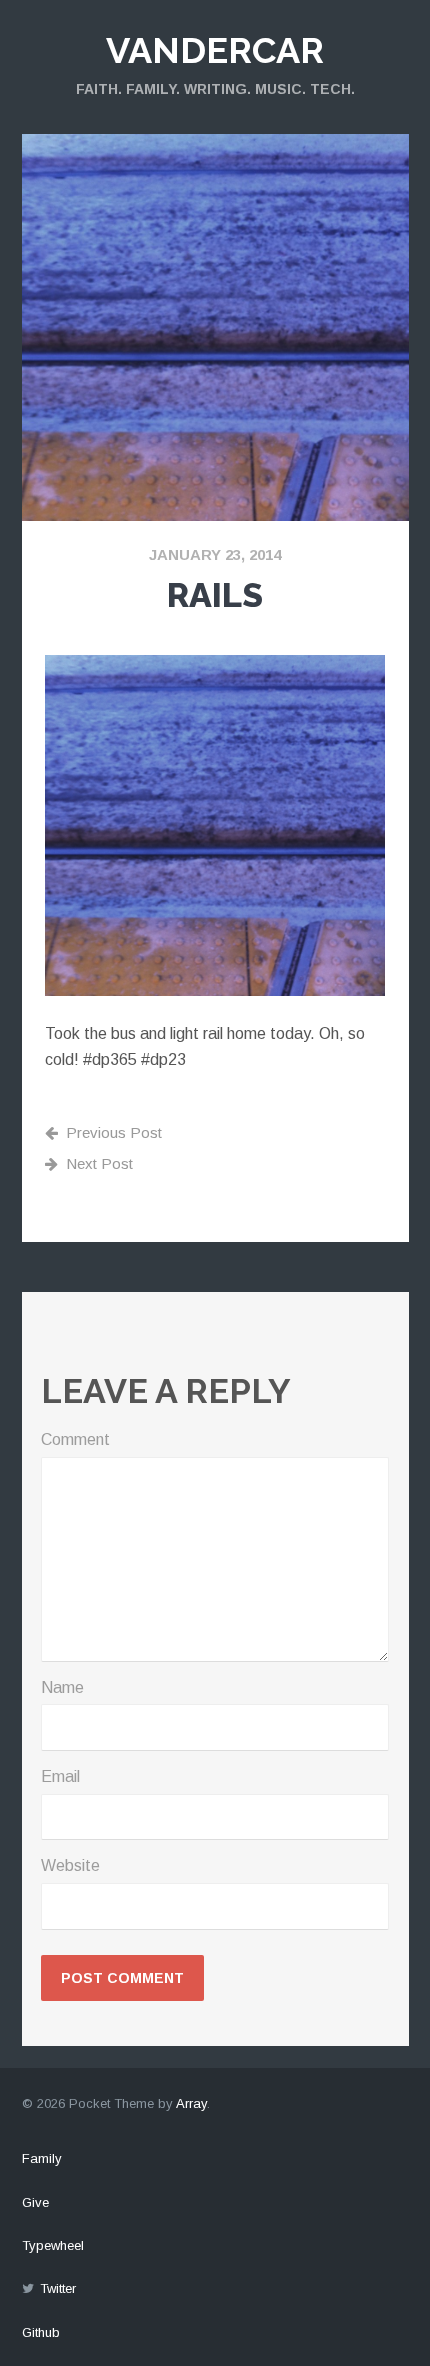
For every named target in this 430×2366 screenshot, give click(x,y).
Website (70, 1865)
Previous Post (114, 1132)
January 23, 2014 (215, 554)
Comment (75, 1439)
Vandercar (215, 50)
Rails (215, 595)
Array (191, 2103)
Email (60, 1776)
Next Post (99, 1163)
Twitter (58, 2288)
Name (62, 1687)
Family (42, 2158)
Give (35, 2202)
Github (41, 2332)
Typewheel (53, 2245)
